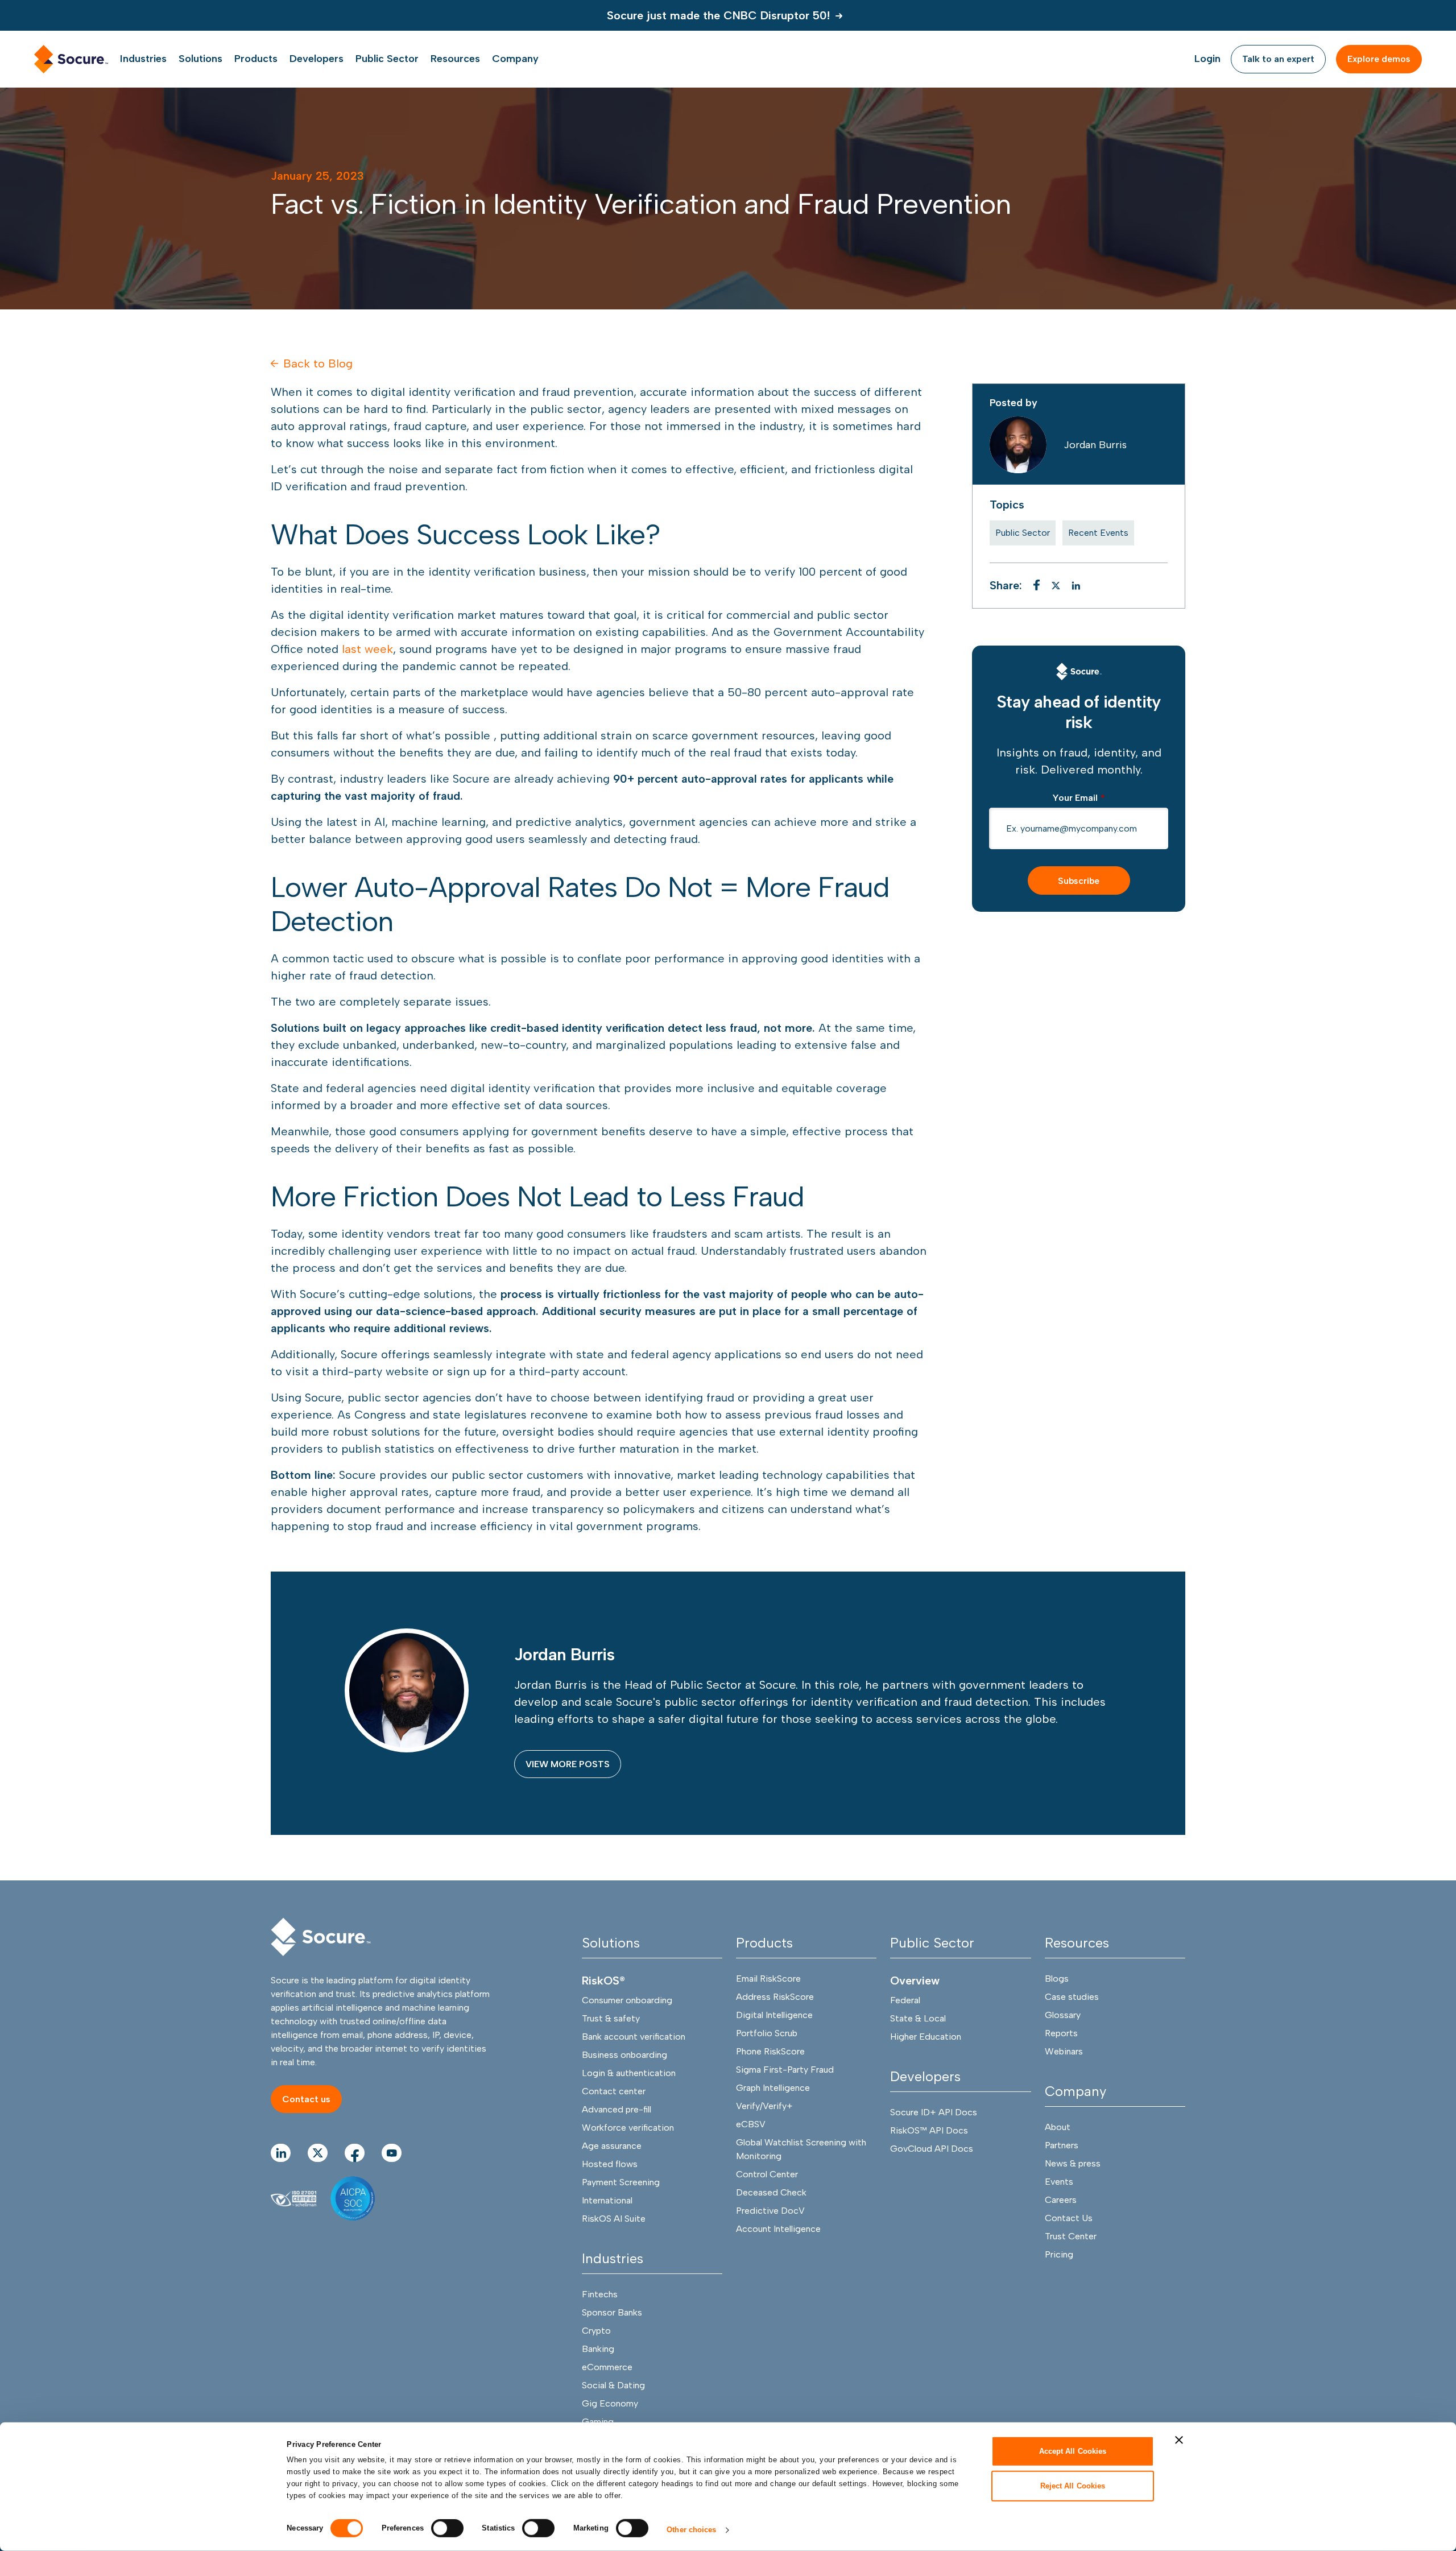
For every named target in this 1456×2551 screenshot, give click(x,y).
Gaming (598, 2422)
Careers (1061, 2200)
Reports (1061, 2033)
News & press (1073, 2163)
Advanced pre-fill (617, 2109)
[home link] (71, 59)
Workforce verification (628, 2128)
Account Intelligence (778, 2229)
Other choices (691, 2530)
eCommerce (607, 2367)
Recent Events (1098, 533)
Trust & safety (611, 2018)
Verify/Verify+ (764, 2106)
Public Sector (1023, 533)
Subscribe (1079, 881)
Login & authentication (629, 2073)
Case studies (1072, 1997)
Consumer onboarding (627, 2000)
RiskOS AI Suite (614, 2219)
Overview (915, 1981)
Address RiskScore (775, 1997)
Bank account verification (634, 2037)
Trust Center (1071, 2236)
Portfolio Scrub (767, 2033)
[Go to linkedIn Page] (281, 2153)
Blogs (1057, 1979)
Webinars (1064, 2051)
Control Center (767, 2174)
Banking (598, 2349)
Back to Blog (318, 363)
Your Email (1079, 798)
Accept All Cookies (1073, 2451)
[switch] (447, 2528)
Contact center (614, 2091)
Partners (1062, 2145)
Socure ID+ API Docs (934, 2112)
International (607, 2200)
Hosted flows (610, 2164)
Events (1059, 2182)
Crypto (596, 2331)
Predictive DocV (770, 2211)
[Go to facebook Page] (355, 2153)
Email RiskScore (768, 1979)
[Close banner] (1179, 2440)
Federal (905, 2000)
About (1058, 2127)
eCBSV (751, 2124)
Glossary (1063, 2015)
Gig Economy (610, 2403)
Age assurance (612, 2146)
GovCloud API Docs (932, 2149)
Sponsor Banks (612, 2312)
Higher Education (926, 2037)
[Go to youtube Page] (392, 2153)
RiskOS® (603, 1981)
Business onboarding (624, 2055)
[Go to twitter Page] (318, 2153)
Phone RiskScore (770, 2051)
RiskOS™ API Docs (929, 2130)
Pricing (1059, 2254)
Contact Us (1069, 2218)
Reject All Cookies (1073, 2485)
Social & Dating (613, 2385)
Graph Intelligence (773, 2088)
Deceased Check (771, 2192)
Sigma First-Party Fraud (785, 2070)
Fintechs (600, 2294)
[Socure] (1079, 671)
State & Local (918, 2018)
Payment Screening (621, 2182)
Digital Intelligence (774, 2015)
